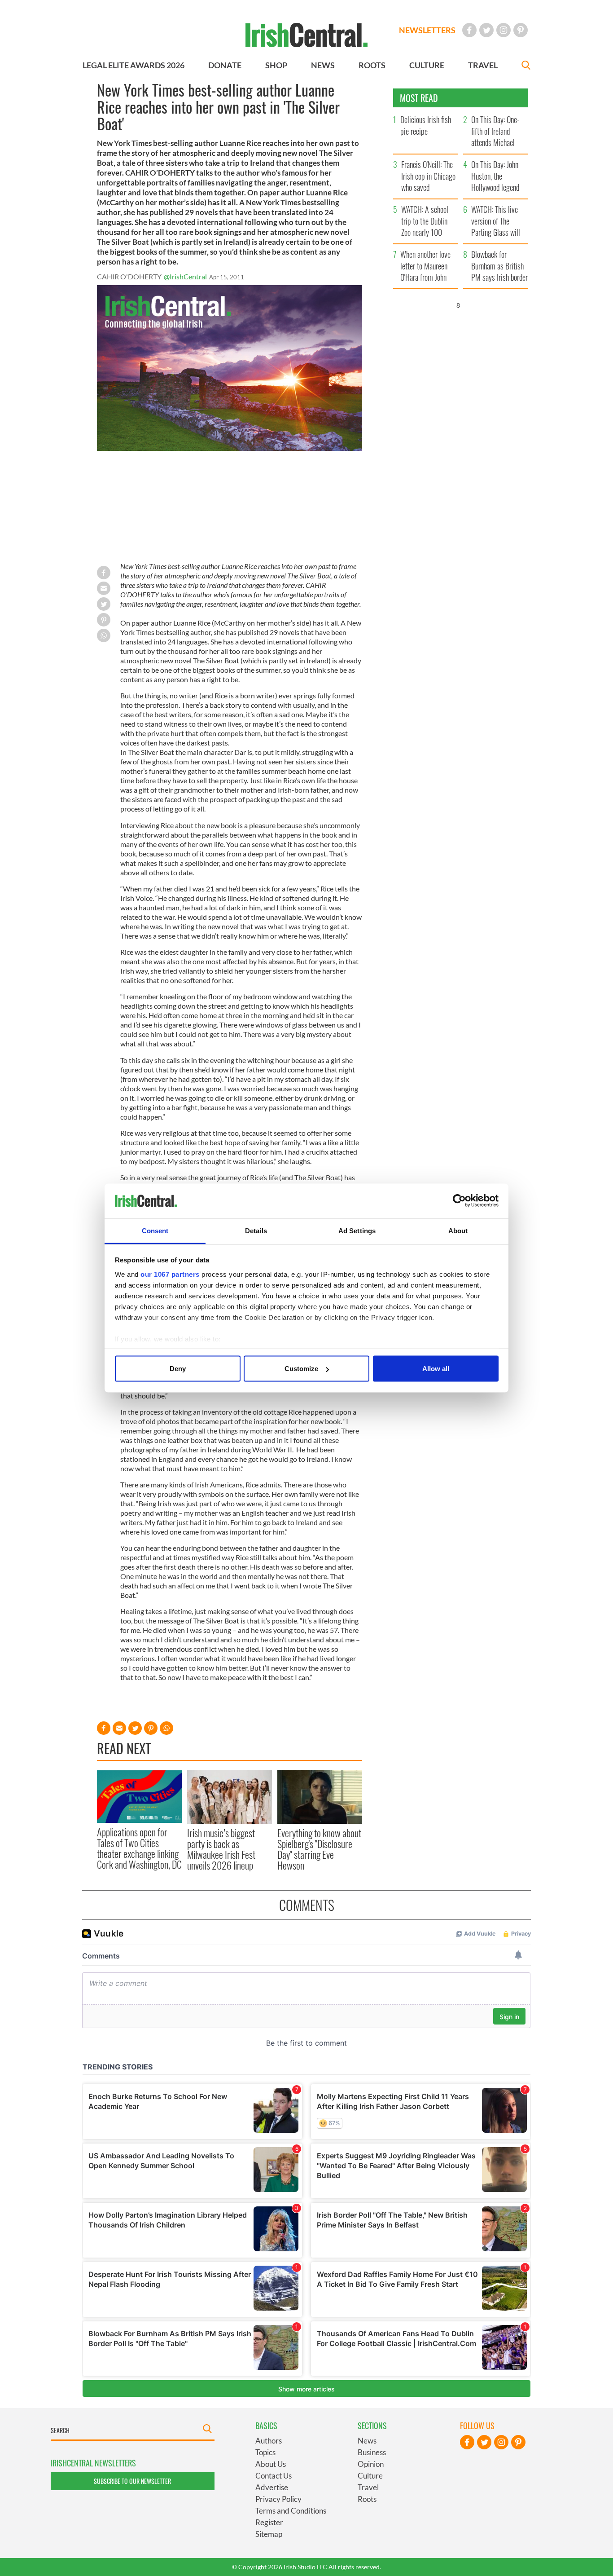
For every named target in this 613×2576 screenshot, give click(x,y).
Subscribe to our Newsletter (132, 2481)
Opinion (371, 2464)
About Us (271, 2464)
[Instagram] (504, 30)
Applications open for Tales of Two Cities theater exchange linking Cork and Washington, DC (139, 1848)
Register (269, 2522)
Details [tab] (256, 1230)
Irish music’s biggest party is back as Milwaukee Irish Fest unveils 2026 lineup (221, 1849)
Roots (367, 2499)
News (367, 2441)
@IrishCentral (185, 276)
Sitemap (269, 2534)
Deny (178, 1369)
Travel (368, 2487)
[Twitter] (486, 30)
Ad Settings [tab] (357, 1230)
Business (372, 2452)
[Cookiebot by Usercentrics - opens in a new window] (459, 1201)
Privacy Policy (278, 2499)
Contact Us (274, 2476)
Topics (265, 2452)
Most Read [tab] (419, 98)
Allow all (436, 1369)
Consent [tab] (155, 1230)
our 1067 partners (170, 1274)
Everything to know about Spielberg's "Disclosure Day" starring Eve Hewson (319, 1849)
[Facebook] (469, 30)
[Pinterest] (521, 30)
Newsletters (427, 30)
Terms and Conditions (291, 2511)
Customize (301, 1369)
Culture (370, 2476)
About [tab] (458, 1230)
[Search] (526, 66)
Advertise (272, 2487)
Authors (269, 2441)
